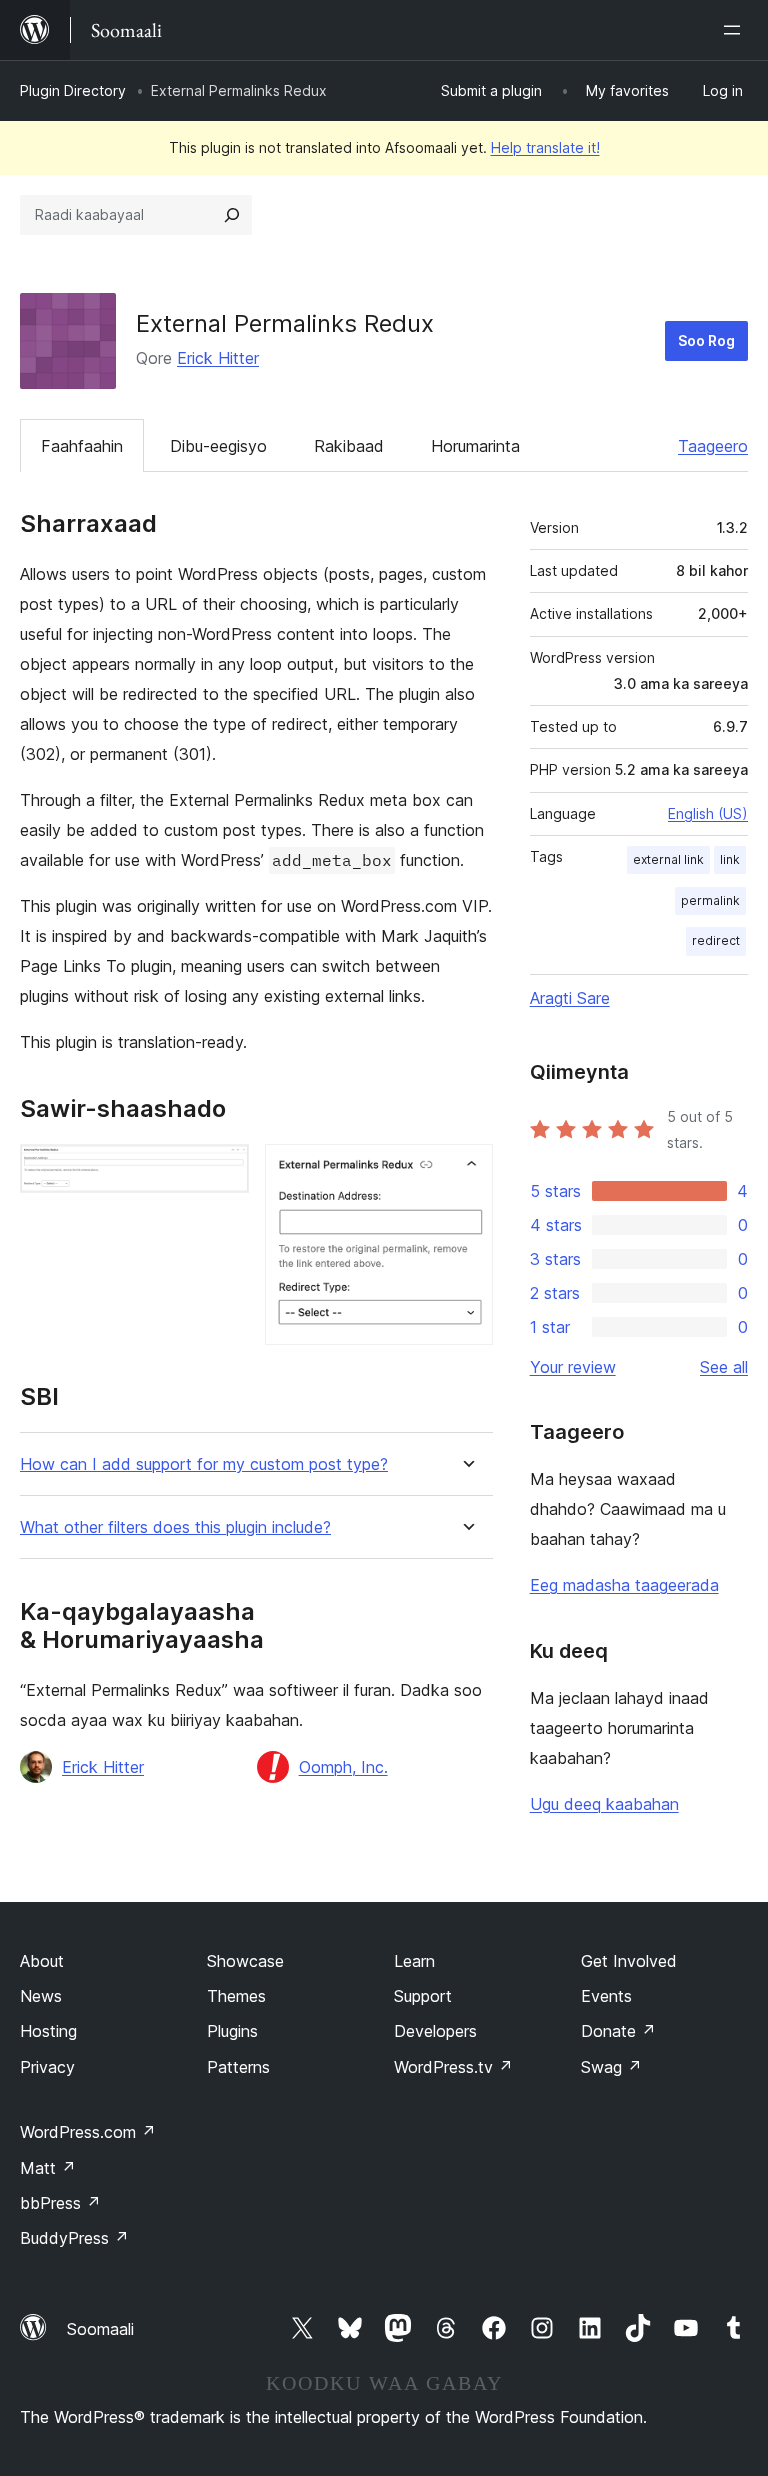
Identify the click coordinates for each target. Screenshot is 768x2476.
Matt (48, 2168)
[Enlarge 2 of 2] (466, 1171)
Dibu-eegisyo (218, 446)
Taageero (713, 446)
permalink (710, 900)
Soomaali (100, 2329)
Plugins (232, 2031)
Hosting (48, 2031)
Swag (611, 2067)
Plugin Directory (73, 90)
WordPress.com (88, 2132)
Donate (618, 2031)
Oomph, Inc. (343, 1767)
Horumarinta (475, 446)
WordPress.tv (453, 2067)
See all (724, 1367)
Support (423, 1996)
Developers (435, 2031)
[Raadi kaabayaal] (232, 215)
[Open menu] (736, 30)
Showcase (245, 1961)
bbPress (60, 2203)
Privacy (47, 2067)
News (41, 1996)
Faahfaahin (82, 446)
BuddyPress (74, 2238)
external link (668, 859)
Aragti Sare (570, 998)
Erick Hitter (218, 358)
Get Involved (629, 1961)
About (42, 1961)
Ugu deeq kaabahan (604, 1804)
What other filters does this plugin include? (175, 1527)
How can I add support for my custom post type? (204, 1464)
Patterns (238, 2067)
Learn (414, 1961)
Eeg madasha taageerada (624, 1585)
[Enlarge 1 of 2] (222, 1171)
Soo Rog (706, 340)
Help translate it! (545, 147)
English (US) (708, 813)
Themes (236, 1996)
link (730, 859)
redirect (716, 940)
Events (606, 1996)
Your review (573, 1367)
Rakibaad (349, 446)
